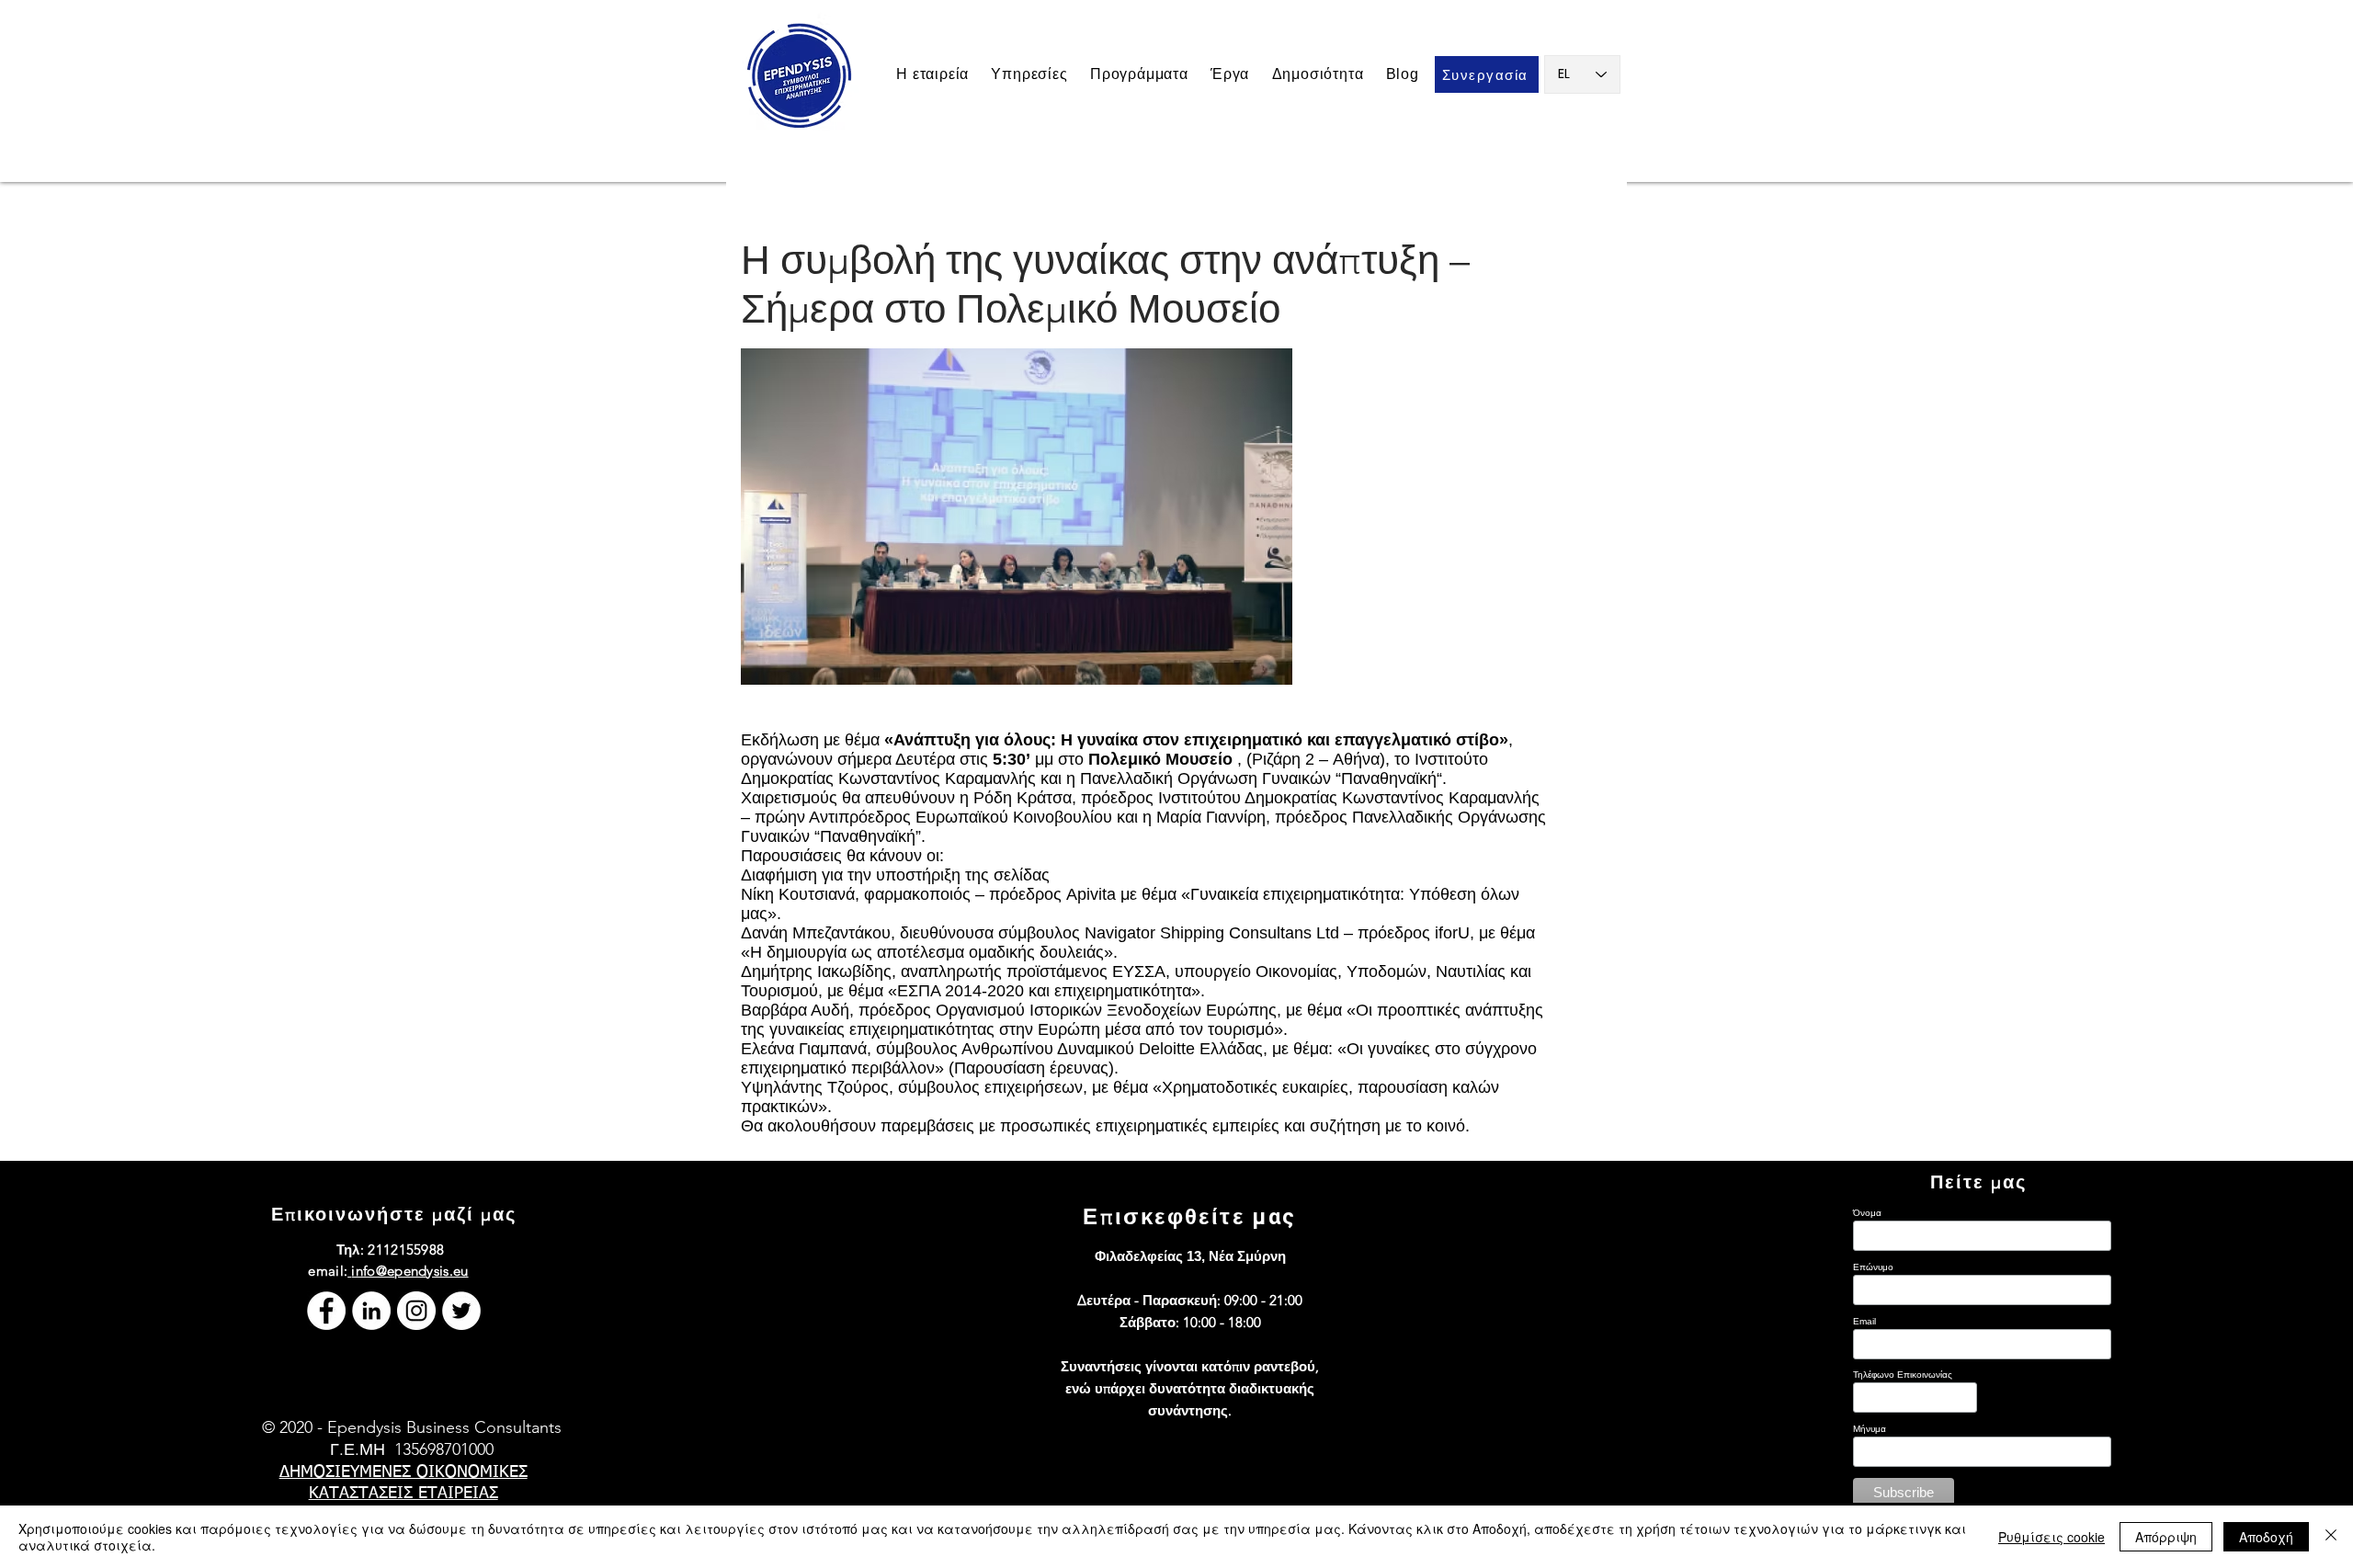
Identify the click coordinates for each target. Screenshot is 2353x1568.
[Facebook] (326, 1311)
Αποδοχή (2266, 1537)
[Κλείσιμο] (2331, 1537)
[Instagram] (416, 1311)
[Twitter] (461, 1311)
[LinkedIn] (371, 1311)
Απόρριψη (2166, 1537)
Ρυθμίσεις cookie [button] (2052, 1537)
